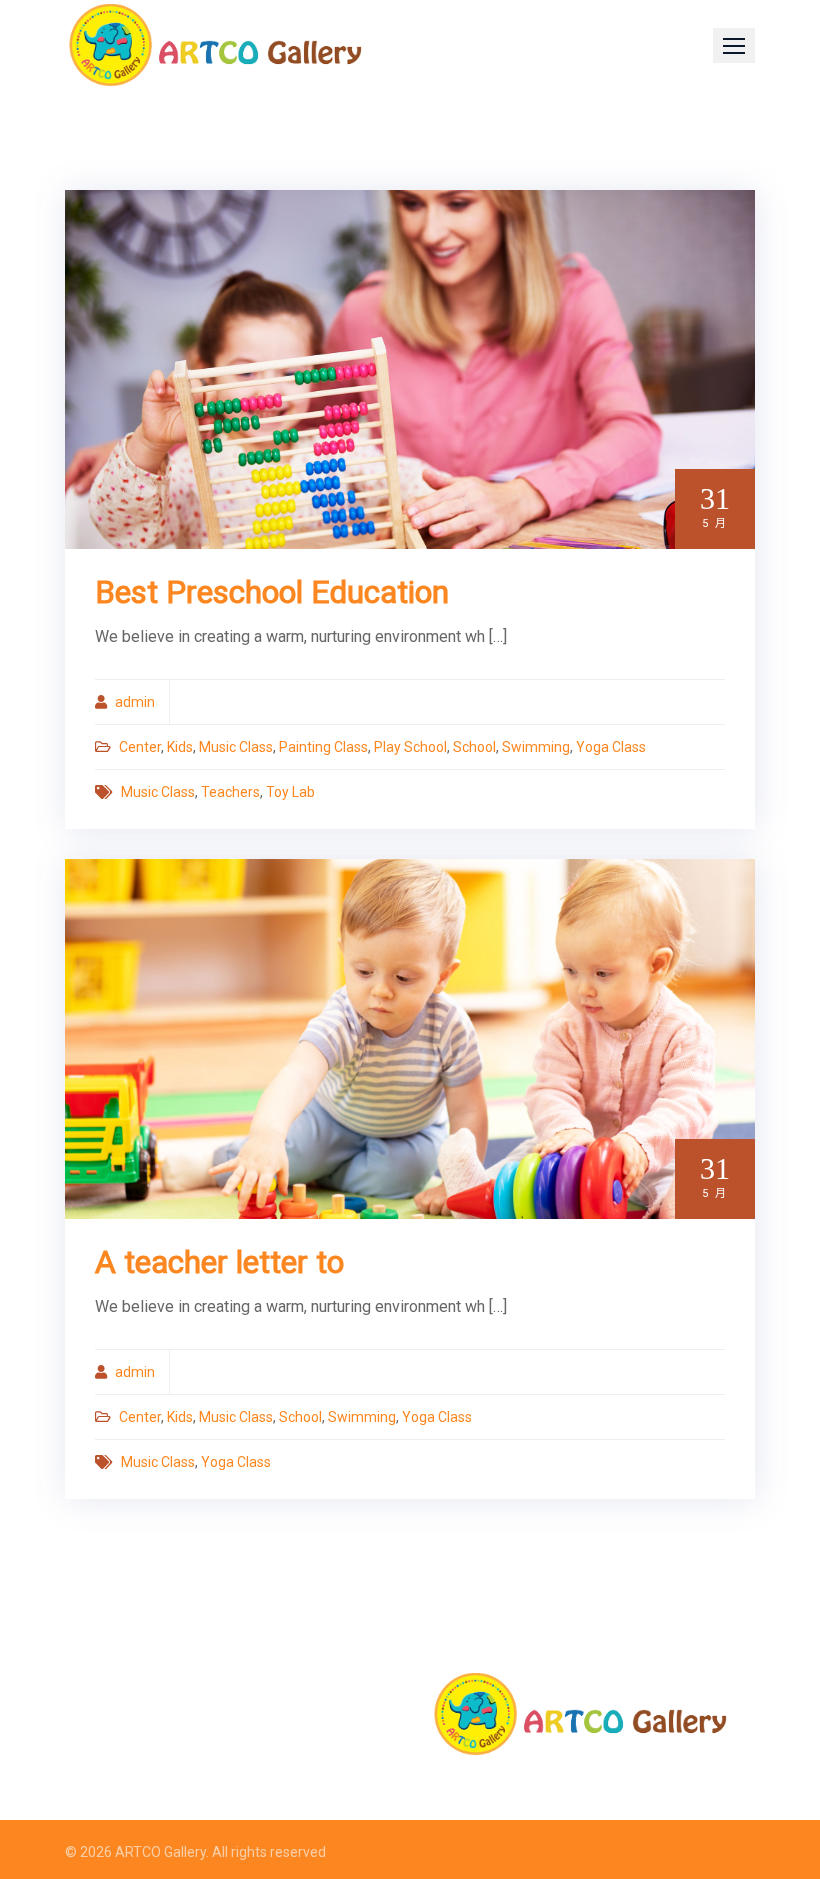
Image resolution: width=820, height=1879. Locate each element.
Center (140, 747)
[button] (734, 45)
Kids (180, 747)
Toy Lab (290, 792)
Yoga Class (611, 747)
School (474, 747)
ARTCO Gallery (160, 1852)
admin (135, 702)
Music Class (236, 747)
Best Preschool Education (272, 592)
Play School (410, 747)
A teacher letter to (219, 1262)
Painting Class (323, 747)
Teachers (230, 792)
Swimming (536, 747)
